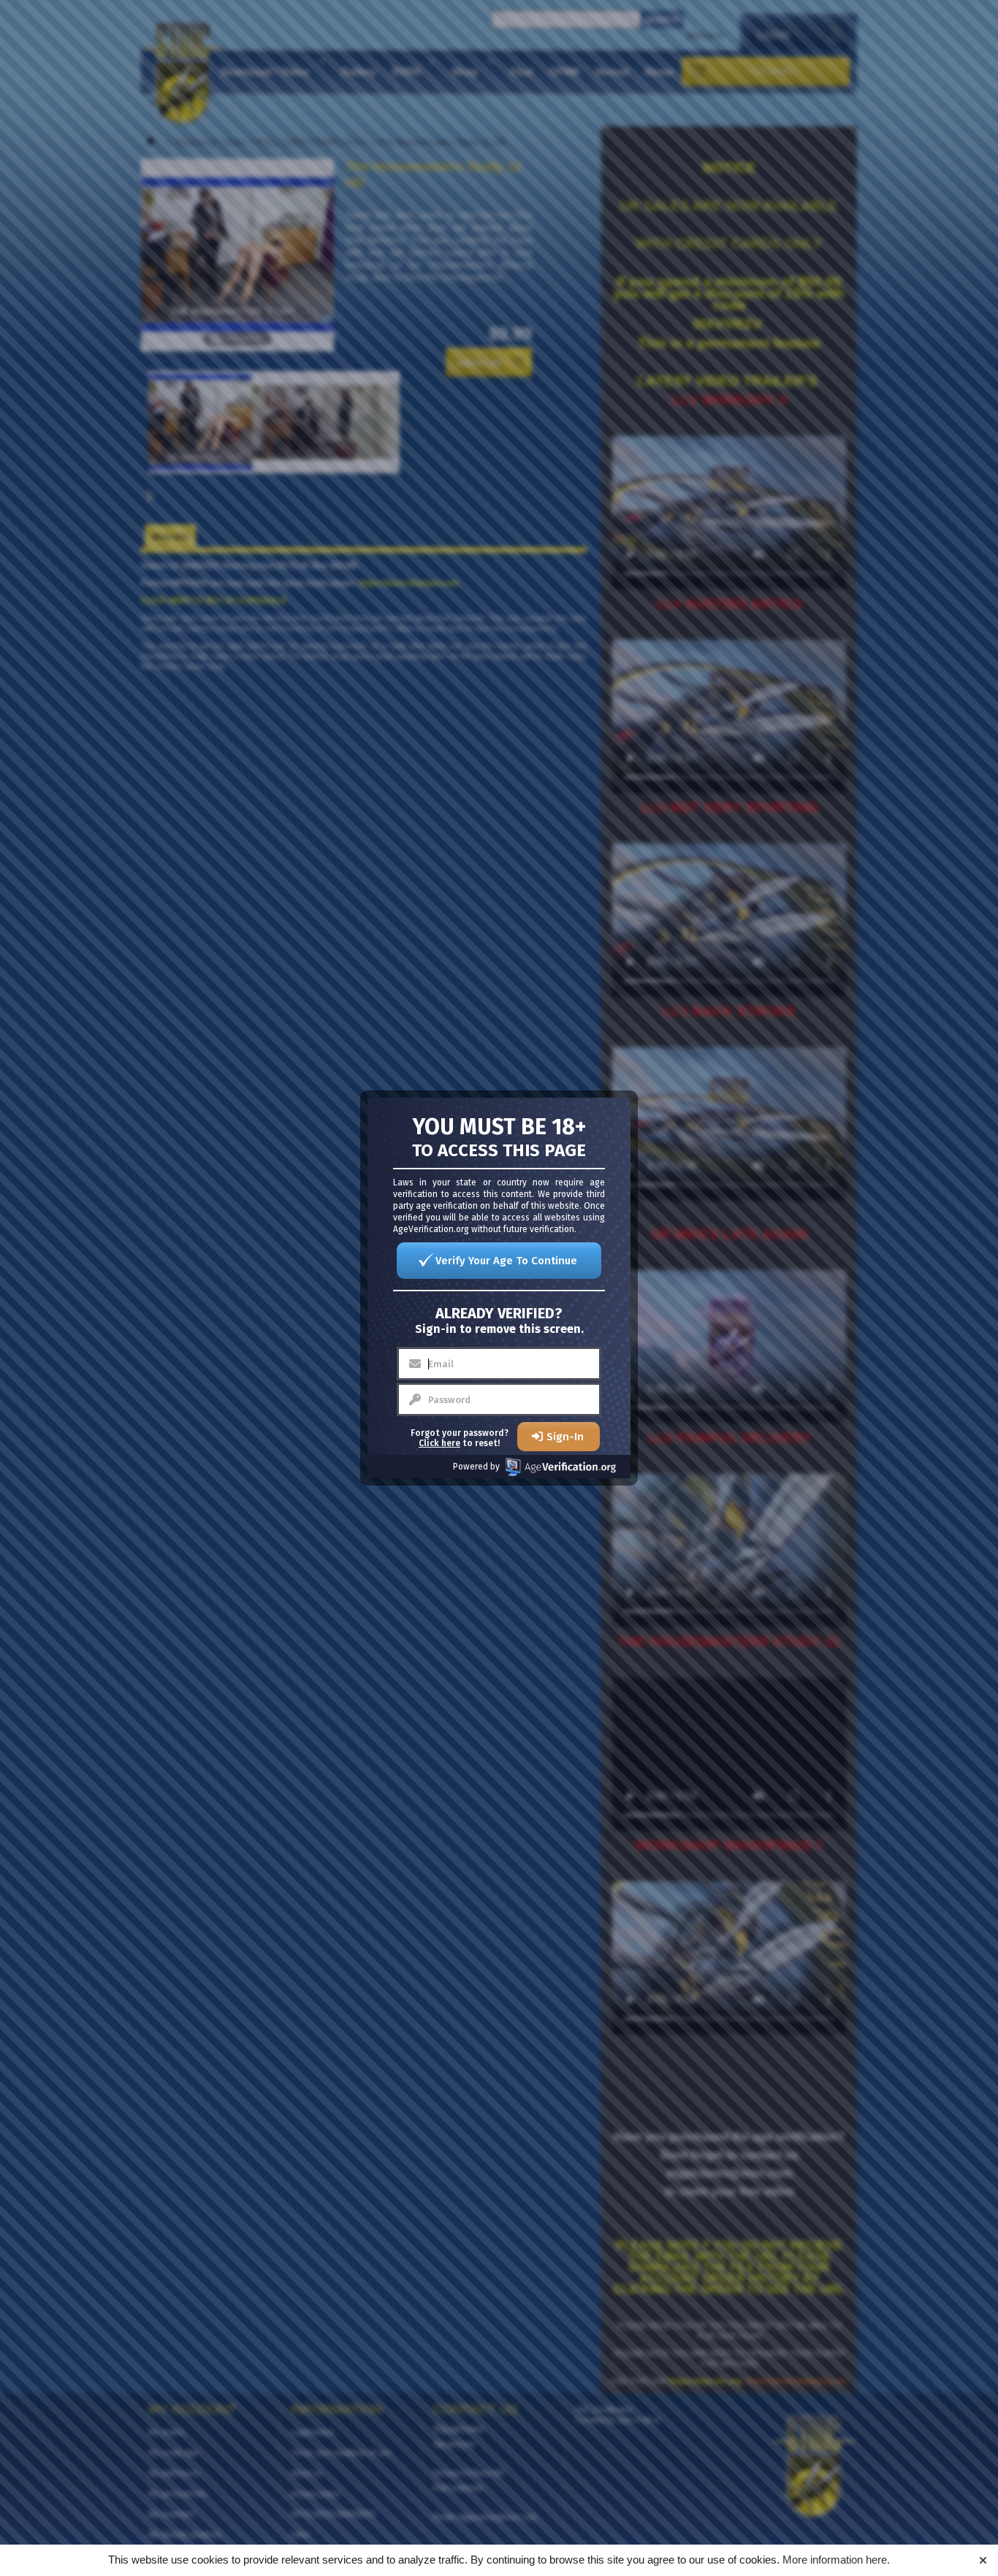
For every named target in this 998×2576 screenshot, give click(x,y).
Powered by (476, 1467)
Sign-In (565, 1437)
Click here (439, 1443)
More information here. (836, 2560)
